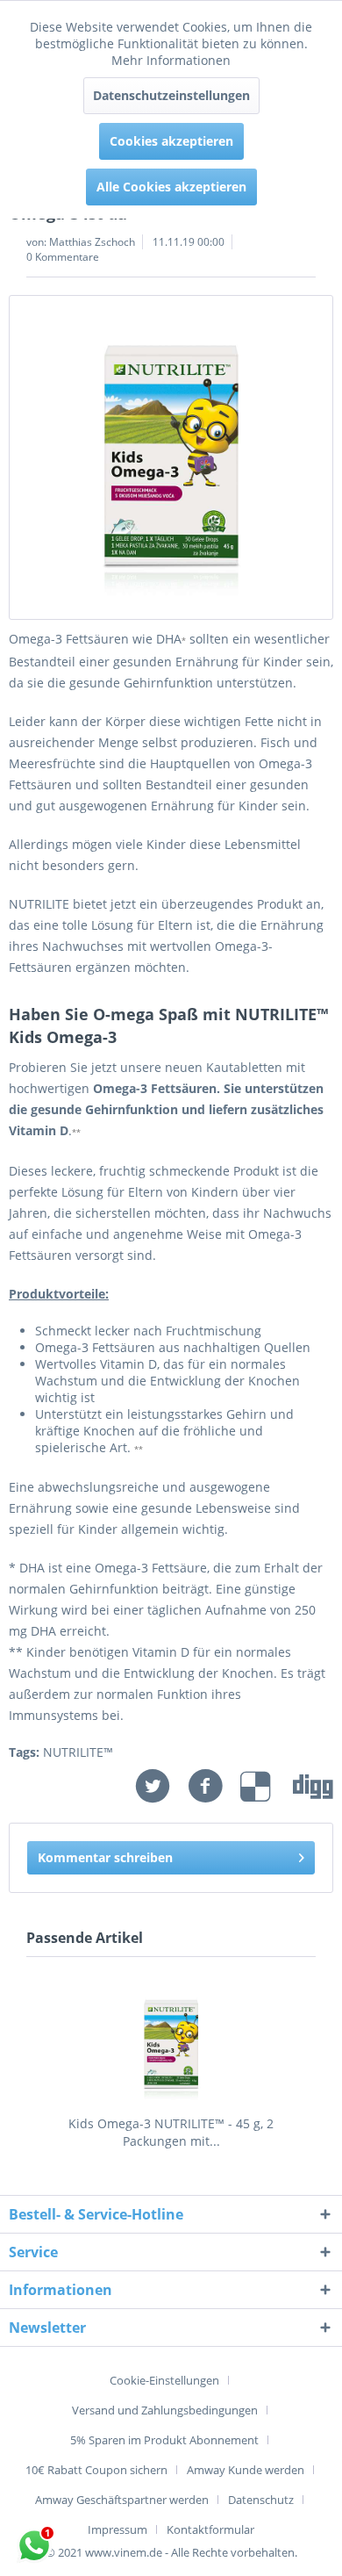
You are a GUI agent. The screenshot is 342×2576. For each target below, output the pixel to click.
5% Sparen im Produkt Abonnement (164, 2440)
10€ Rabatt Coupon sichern (96, 2470)
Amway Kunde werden (246, 2470)
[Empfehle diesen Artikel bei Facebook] (214, 1786)
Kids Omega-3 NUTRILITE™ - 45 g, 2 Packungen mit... (171, 2132)
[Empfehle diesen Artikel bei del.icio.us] (267, 1786)
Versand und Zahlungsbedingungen (165, 2410)
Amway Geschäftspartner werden (122, 2500)
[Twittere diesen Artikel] (161, 1786)
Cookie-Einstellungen (164, 2380)
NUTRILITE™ (78, 1752)
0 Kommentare (63, 257)
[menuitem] (171, 2380)
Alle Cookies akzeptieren (171, 187)
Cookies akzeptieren (171, 141)
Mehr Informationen (171, 60)
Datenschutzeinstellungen (171, 95)
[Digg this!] (313, 1786)
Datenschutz (261, 2500)
